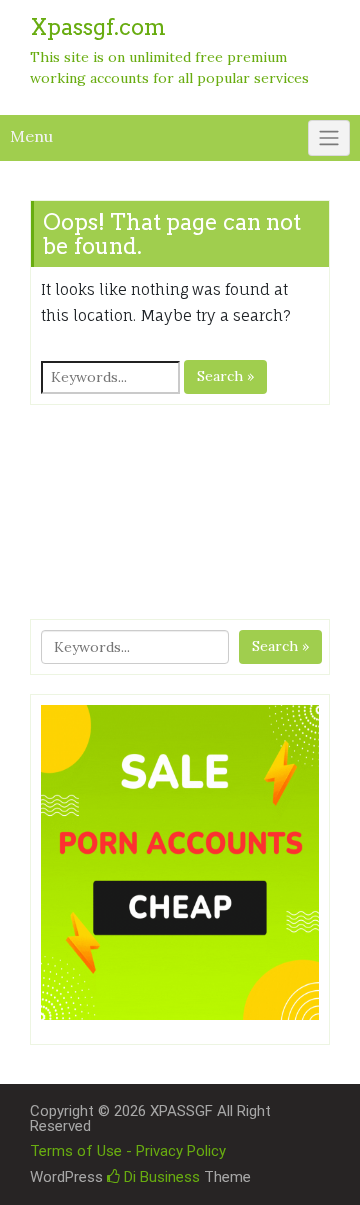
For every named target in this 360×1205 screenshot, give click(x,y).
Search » (225, 376)
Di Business (160, 1177)
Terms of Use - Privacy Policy (128, 1151)
